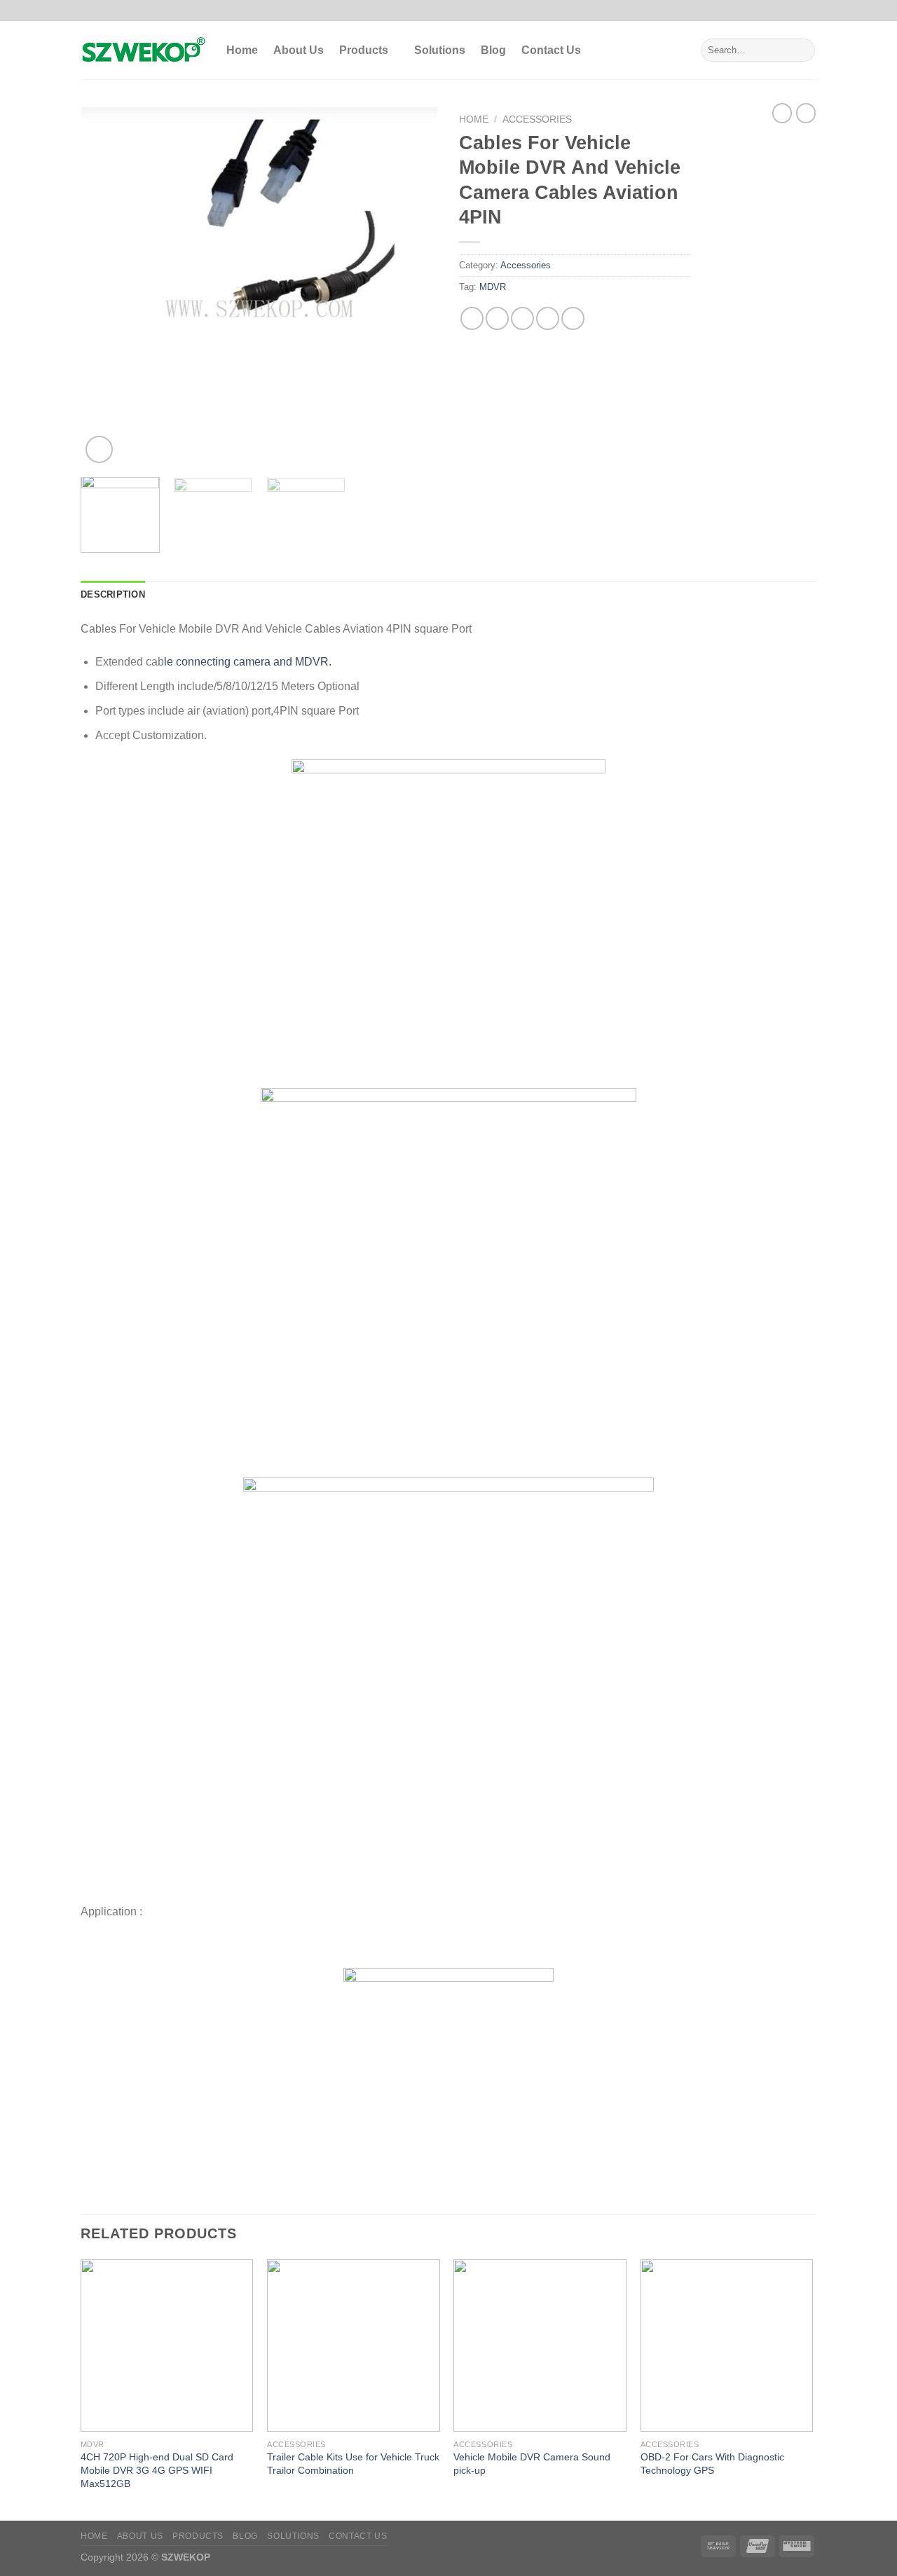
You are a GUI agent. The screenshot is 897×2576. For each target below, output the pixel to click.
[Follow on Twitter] (783, 11)
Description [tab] (113, 594)
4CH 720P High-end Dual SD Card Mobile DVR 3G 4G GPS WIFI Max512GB (157, 2470)
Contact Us (551, 50)
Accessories (537, 119)
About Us (299, 50)
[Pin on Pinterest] (548, 318)
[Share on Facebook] (472, 318)
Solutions (440, 50)
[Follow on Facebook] (769, 11)
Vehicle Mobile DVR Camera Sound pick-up (532, 2464)
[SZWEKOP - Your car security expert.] (143, 50)
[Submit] (802, 50)
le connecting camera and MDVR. (248, 662)
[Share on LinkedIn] (573, 318)
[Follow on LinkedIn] (809, 11)
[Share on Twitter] (497, 318)
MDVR (493, 287)
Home (242, 50)
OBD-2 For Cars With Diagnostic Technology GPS (712, 2464)
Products (364, 50)
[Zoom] (99, 449)
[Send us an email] (796, 11)
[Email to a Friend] (522, 318)
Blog (493, 50)
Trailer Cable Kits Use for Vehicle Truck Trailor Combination (353, 2464)
